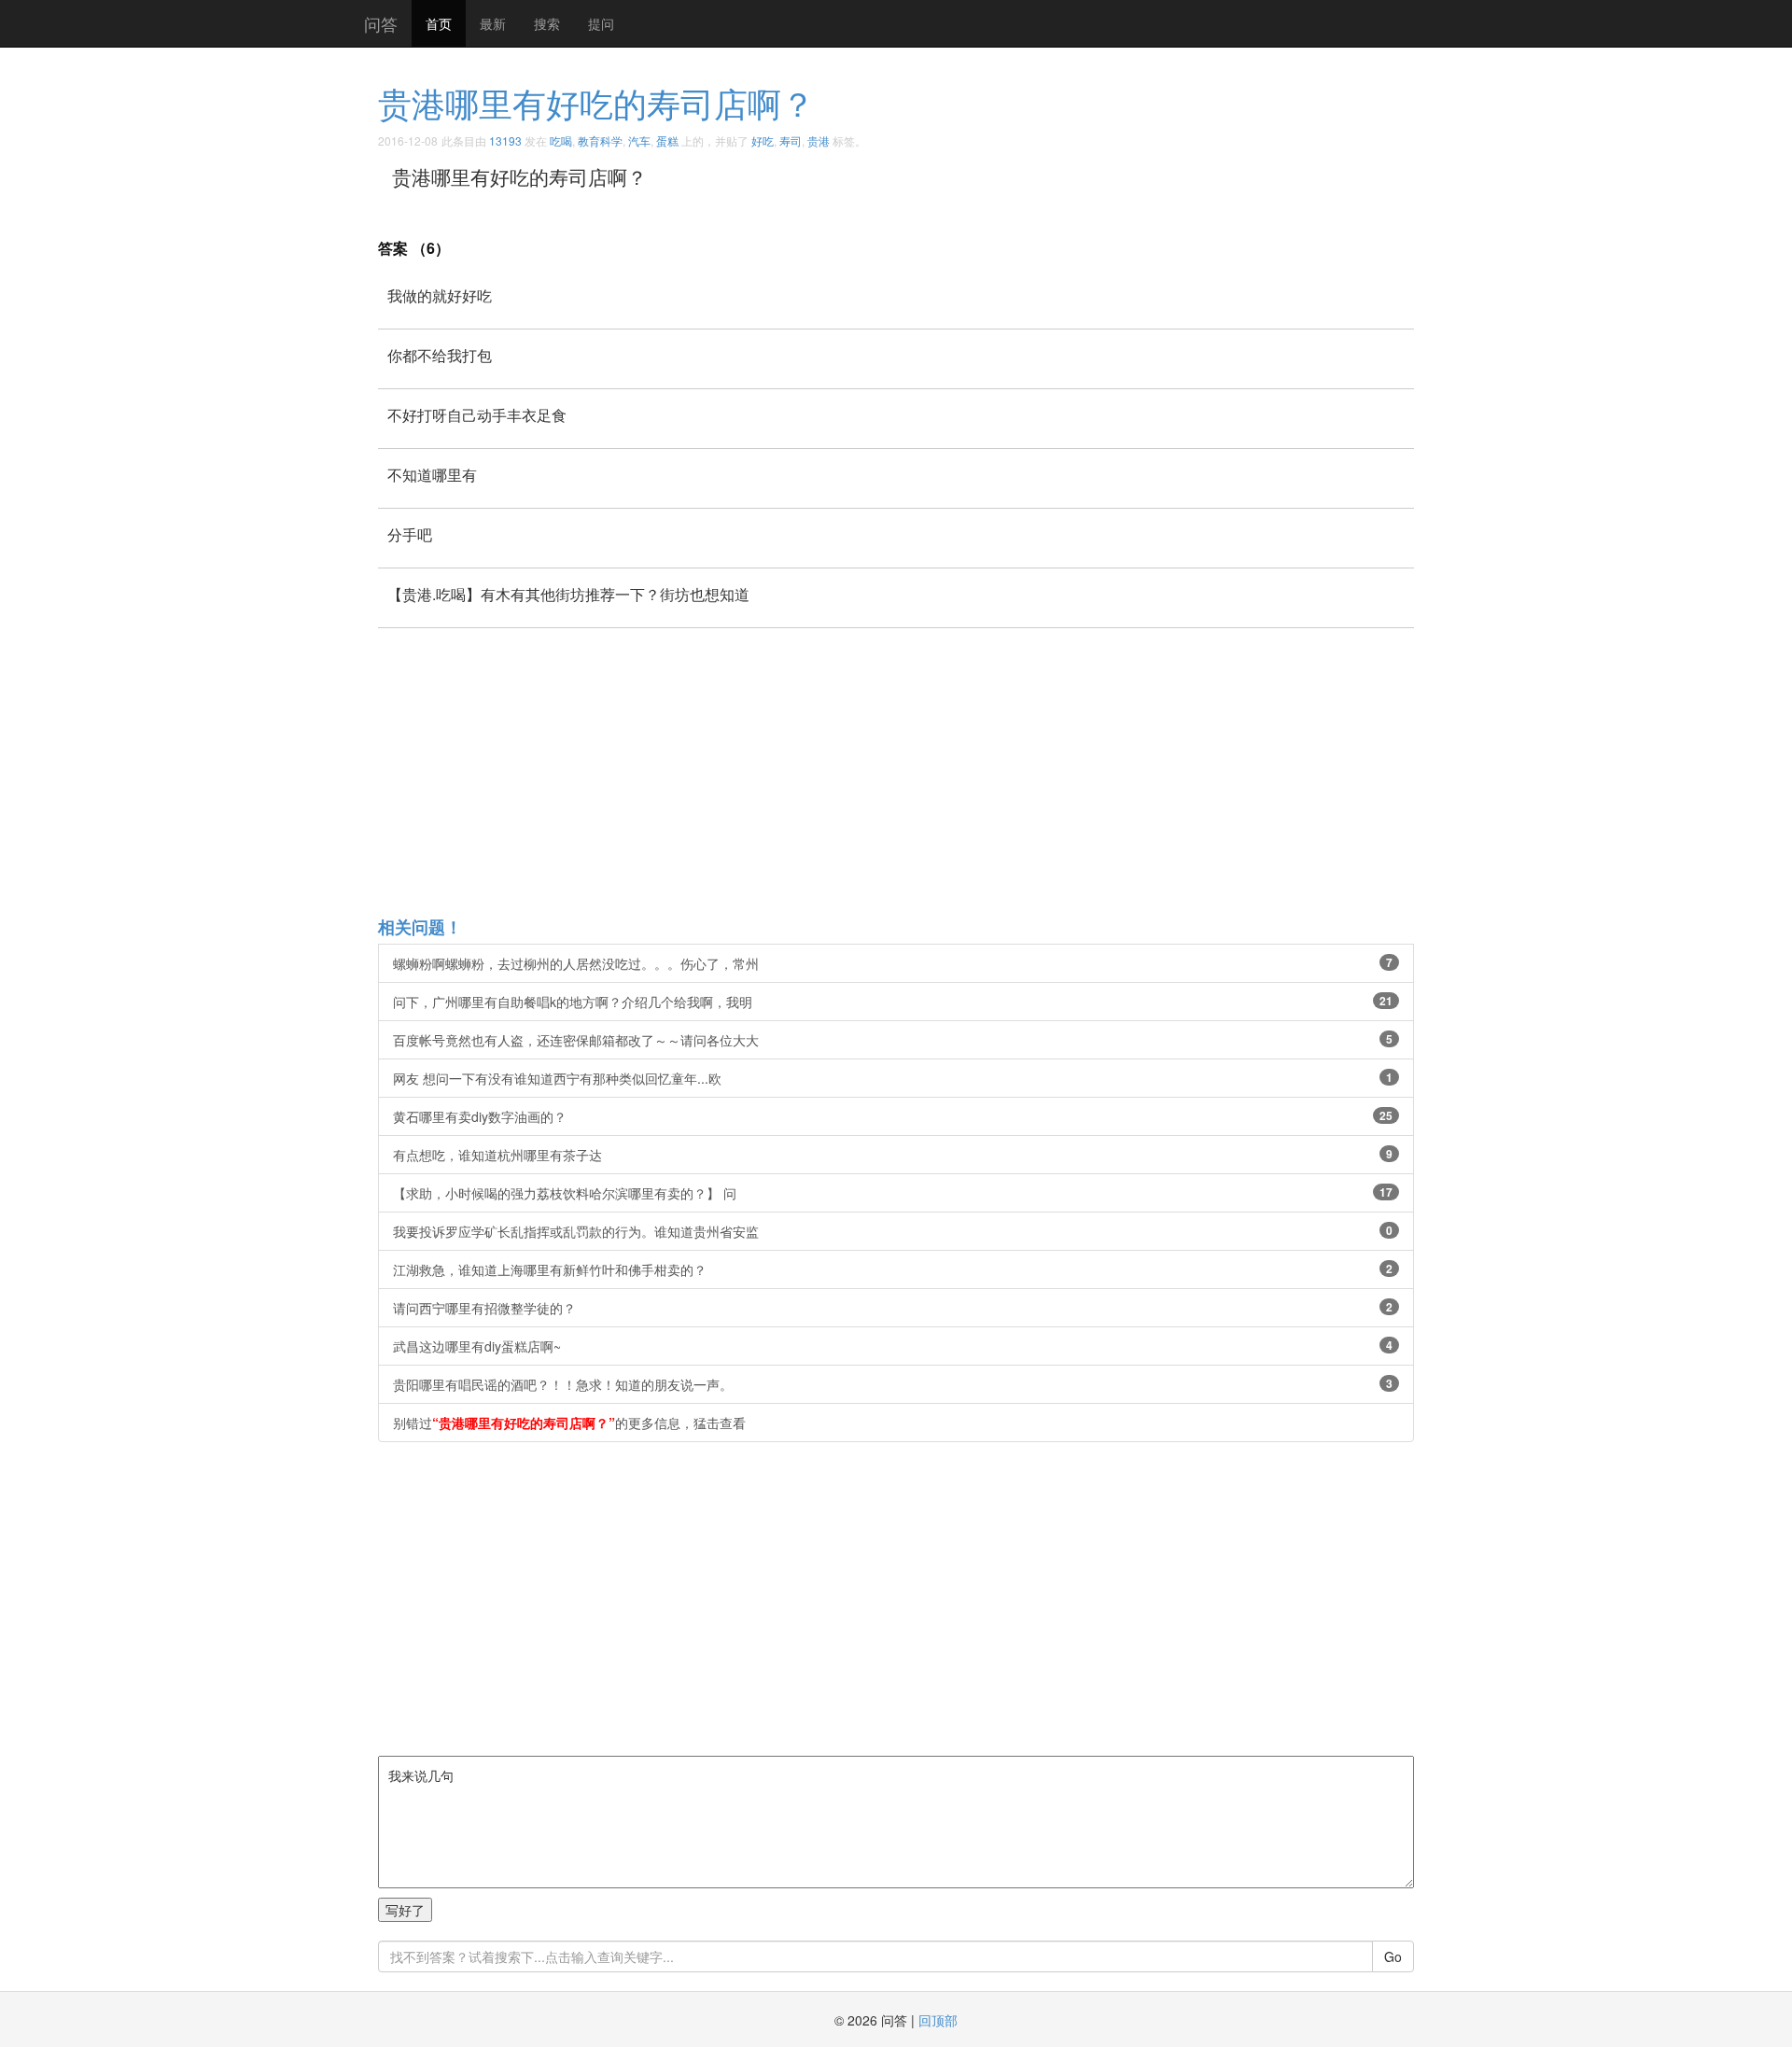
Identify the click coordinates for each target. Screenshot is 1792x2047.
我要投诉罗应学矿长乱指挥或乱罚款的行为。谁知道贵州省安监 (893, 1231)
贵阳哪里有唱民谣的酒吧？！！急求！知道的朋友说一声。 (893, 1384)
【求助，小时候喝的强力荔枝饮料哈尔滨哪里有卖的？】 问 (893, 1193)
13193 (505, 140)
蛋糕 (667, 140)
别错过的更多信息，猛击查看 (569, 1423)
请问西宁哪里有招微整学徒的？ (893, 1308)
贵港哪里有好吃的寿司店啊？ (596, 102)
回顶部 (938, 2020)
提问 (601, 23)
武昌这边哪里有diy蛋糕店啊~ (893, 1346)
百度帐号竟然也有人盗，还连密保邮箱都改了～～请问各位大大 (893, 1040)
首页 (439, 23)
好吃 (763, 140)
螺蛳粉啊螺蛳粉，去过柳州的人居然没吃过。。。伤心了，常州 (893, 963)
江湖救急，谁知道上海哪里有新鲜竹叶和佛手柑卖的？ (893, 1269)
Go (1393, 1956)
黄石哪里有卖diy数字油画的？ (893, 1116)
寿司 (791, 140)
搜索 (547, 23)
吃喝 (561, 140)
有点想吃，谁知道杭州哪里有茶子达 (893, 1155)
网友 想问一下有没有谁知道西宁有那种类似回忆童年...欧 (893, 1078)
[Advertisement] (938, 771)
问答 (381, 23)
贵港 (819, 140)
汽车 (639, 140)
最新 (493, 23)
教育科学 (600, 140)
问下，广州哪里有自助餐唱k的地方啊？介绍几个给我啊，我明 (893, 1002)
